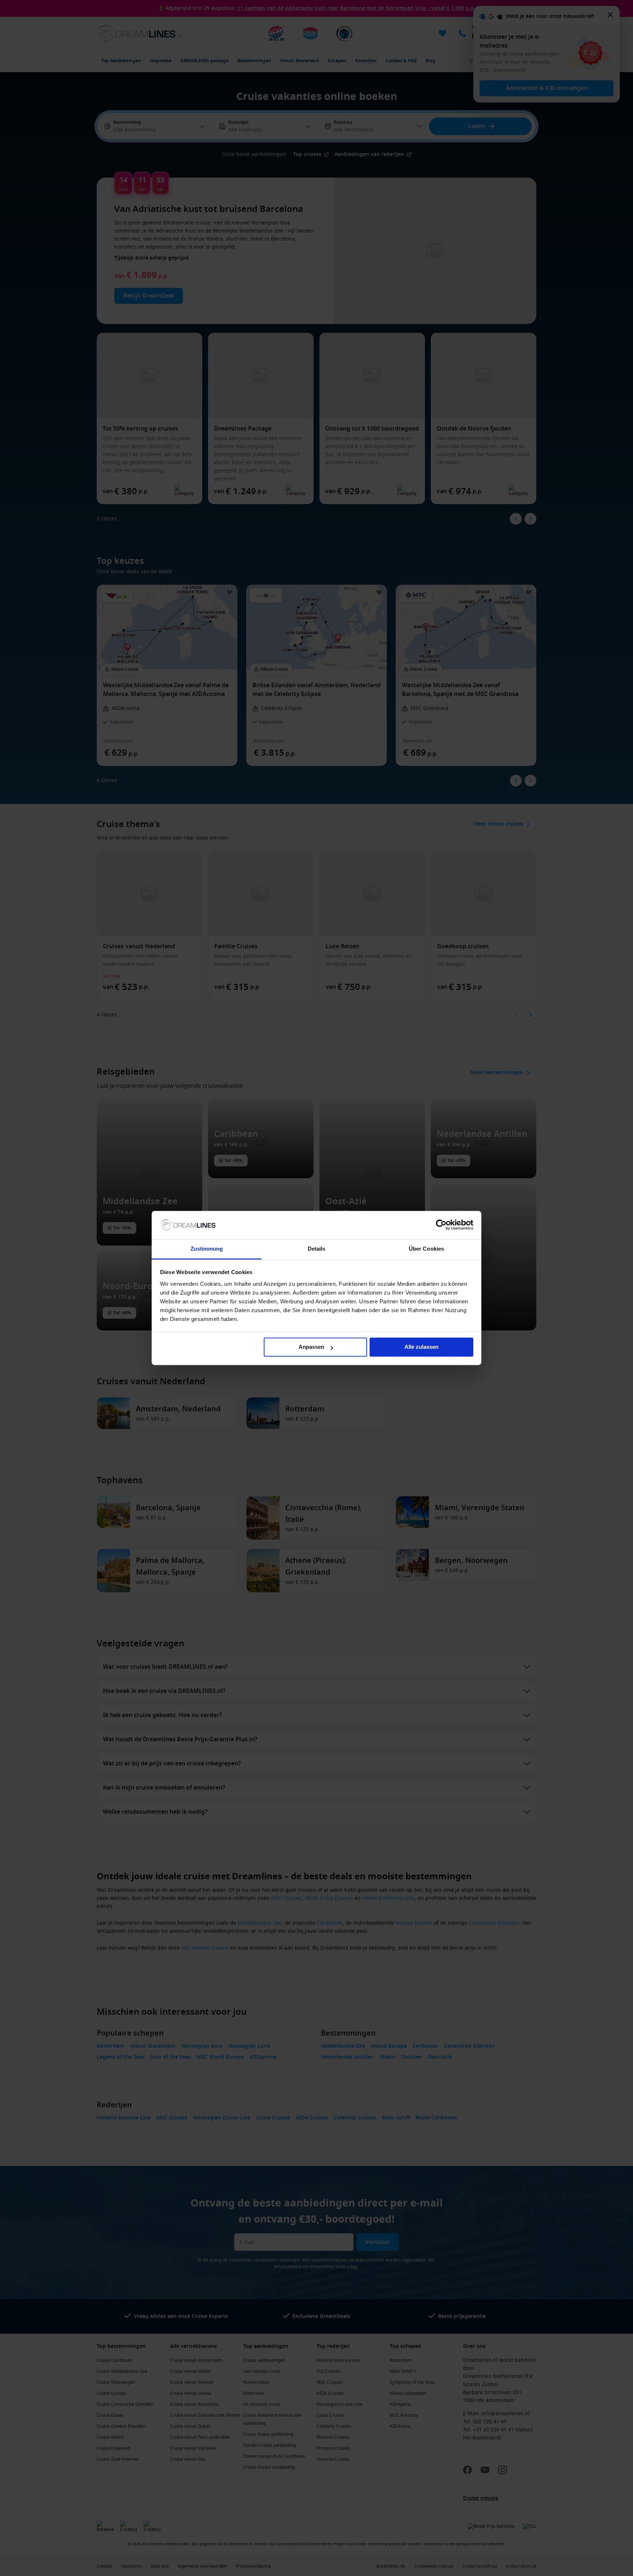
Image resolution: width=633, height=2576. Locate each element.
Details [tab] (317, 1249)
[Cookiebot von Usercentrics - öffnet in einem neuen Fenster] (441, 1225)
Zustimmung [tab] (207, 1249)
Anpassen (311, 1347)
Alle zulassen (421, 1347)
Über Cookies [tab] (426, 1249)
